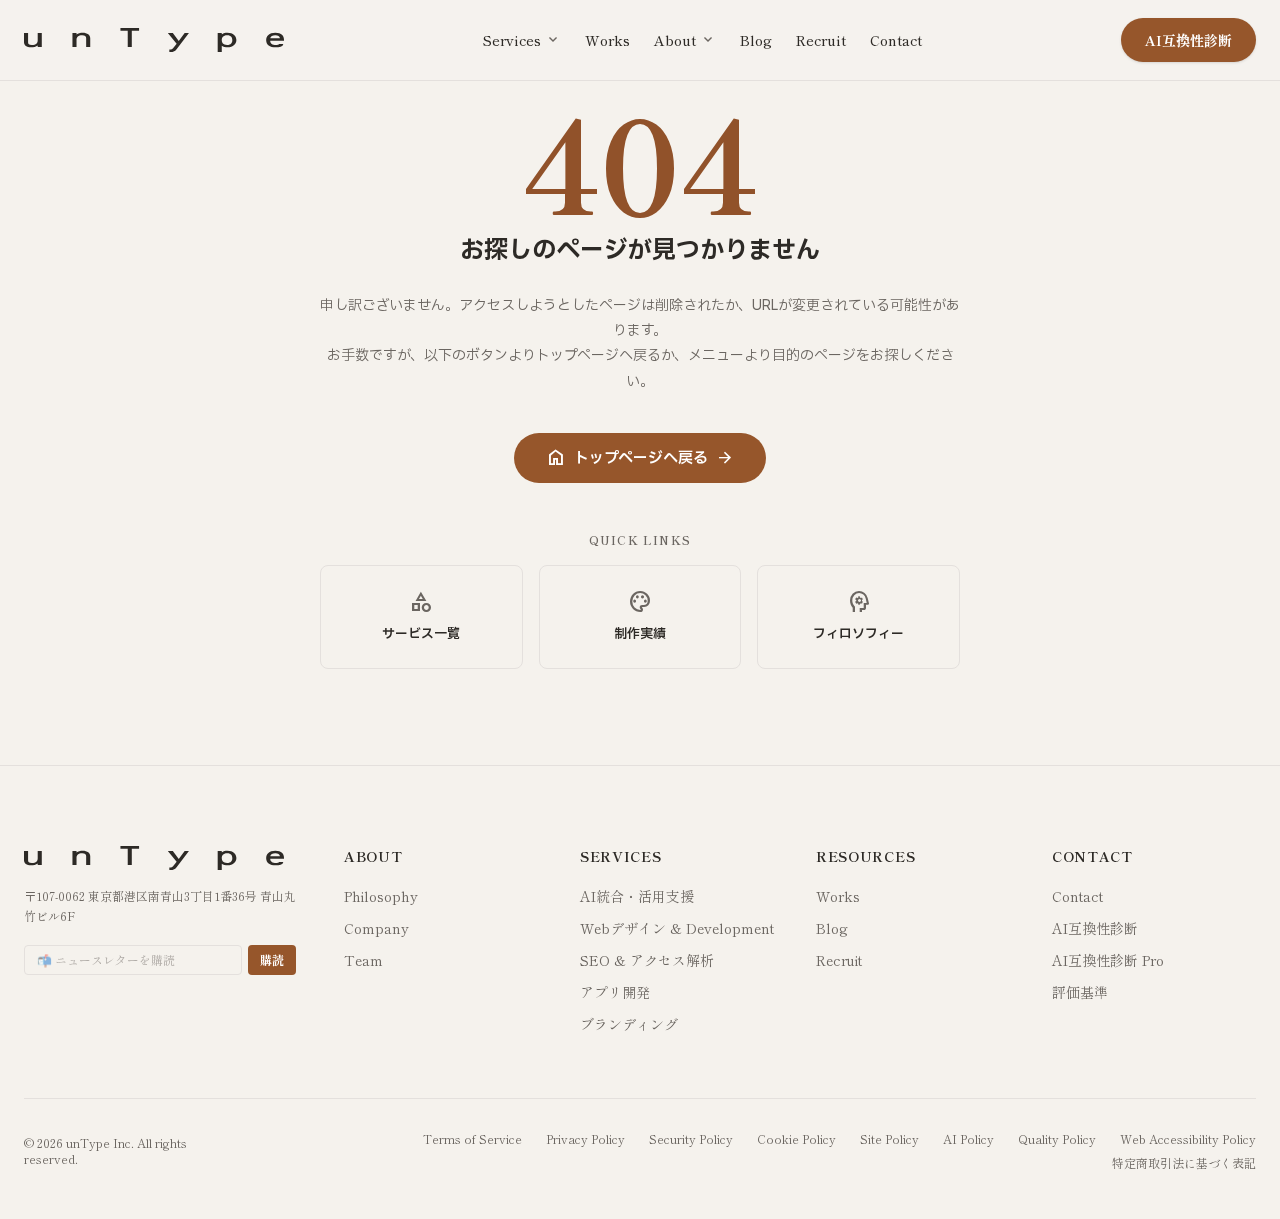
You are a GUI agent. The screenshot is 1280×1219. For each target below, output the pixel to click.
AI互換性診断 (1095, 928)
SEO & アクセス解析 (647, 960)
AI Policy (968, 1139)
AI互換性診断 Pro (1108, 960)
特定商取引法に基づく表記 (1184, 1163)
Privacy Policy (585, 1139)
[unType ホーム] (154, 40)
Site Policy (889, 1139)
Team (363, 960)
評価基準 (1080, 992)
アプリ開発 (615, 992)
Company (376, 928)
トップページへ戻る (640, 458)
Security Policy (691, 1139)
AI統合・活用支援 (637, 896)
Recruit (821, 40)
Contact (896, 40)
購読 (272, 959)
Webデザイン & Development (677, 928)
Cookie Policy (796, 1139)
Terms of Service (472, 1139)
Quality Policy (1057, 1139)
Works (607, 40)
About (685, 40)
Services (522, 40)
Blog (756, 40)
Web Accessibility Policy (1188, 1139)
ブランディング (629, 1024)
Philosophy (381, 896)
